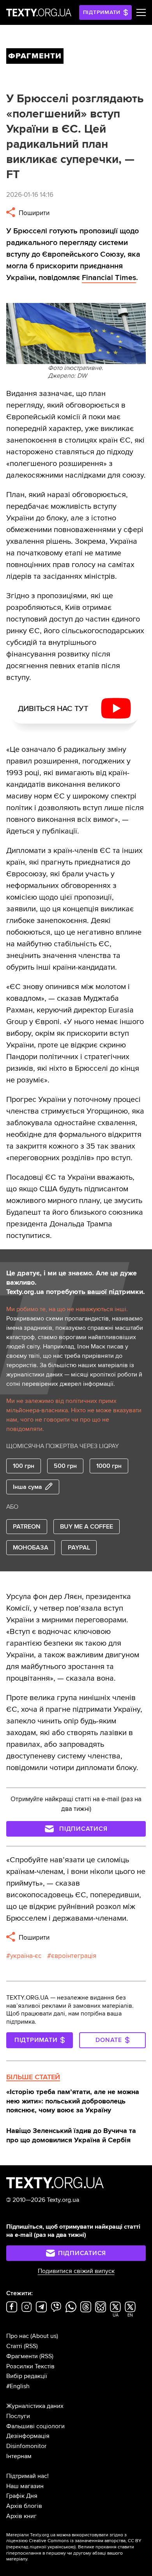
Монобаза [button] (31, 1548)
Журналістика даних (35, 2406)
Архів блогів (24, 2506)
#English (18, 2386)
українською (61, 2547)
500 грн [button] (65, 1466)
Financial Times (109, 278)
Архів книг (21, 2516)
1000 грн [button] (109, 1466)
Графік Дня (22, 2496)
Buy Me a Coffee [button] (87, 1527)
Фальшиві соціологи (35, 2426)
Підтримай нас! (27, 2476)
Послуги (18, 2416)
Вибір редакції (27, 2376)
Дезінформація (28, 2436)
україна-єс (26, 1956)
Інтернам (19, 2456)
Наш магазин (25, 2486)
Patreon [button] (27, 1527)
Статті (14, 2346)
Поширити (33, 213)
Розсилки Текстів (30, 2366)
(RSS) (31, 2346)
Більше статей (33, 2077)
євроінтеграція (74, 1956)
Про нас (18, 2336)
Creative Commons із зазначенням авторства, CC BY (85, 2541)
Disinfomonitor (26, 2446)
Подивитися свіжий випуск (76, 2271)
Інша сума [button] (27, 1487)
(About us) (44, 2336)
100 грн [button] (24, 1466)
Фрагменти (22, 2356)
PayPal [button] (79, 1548)
